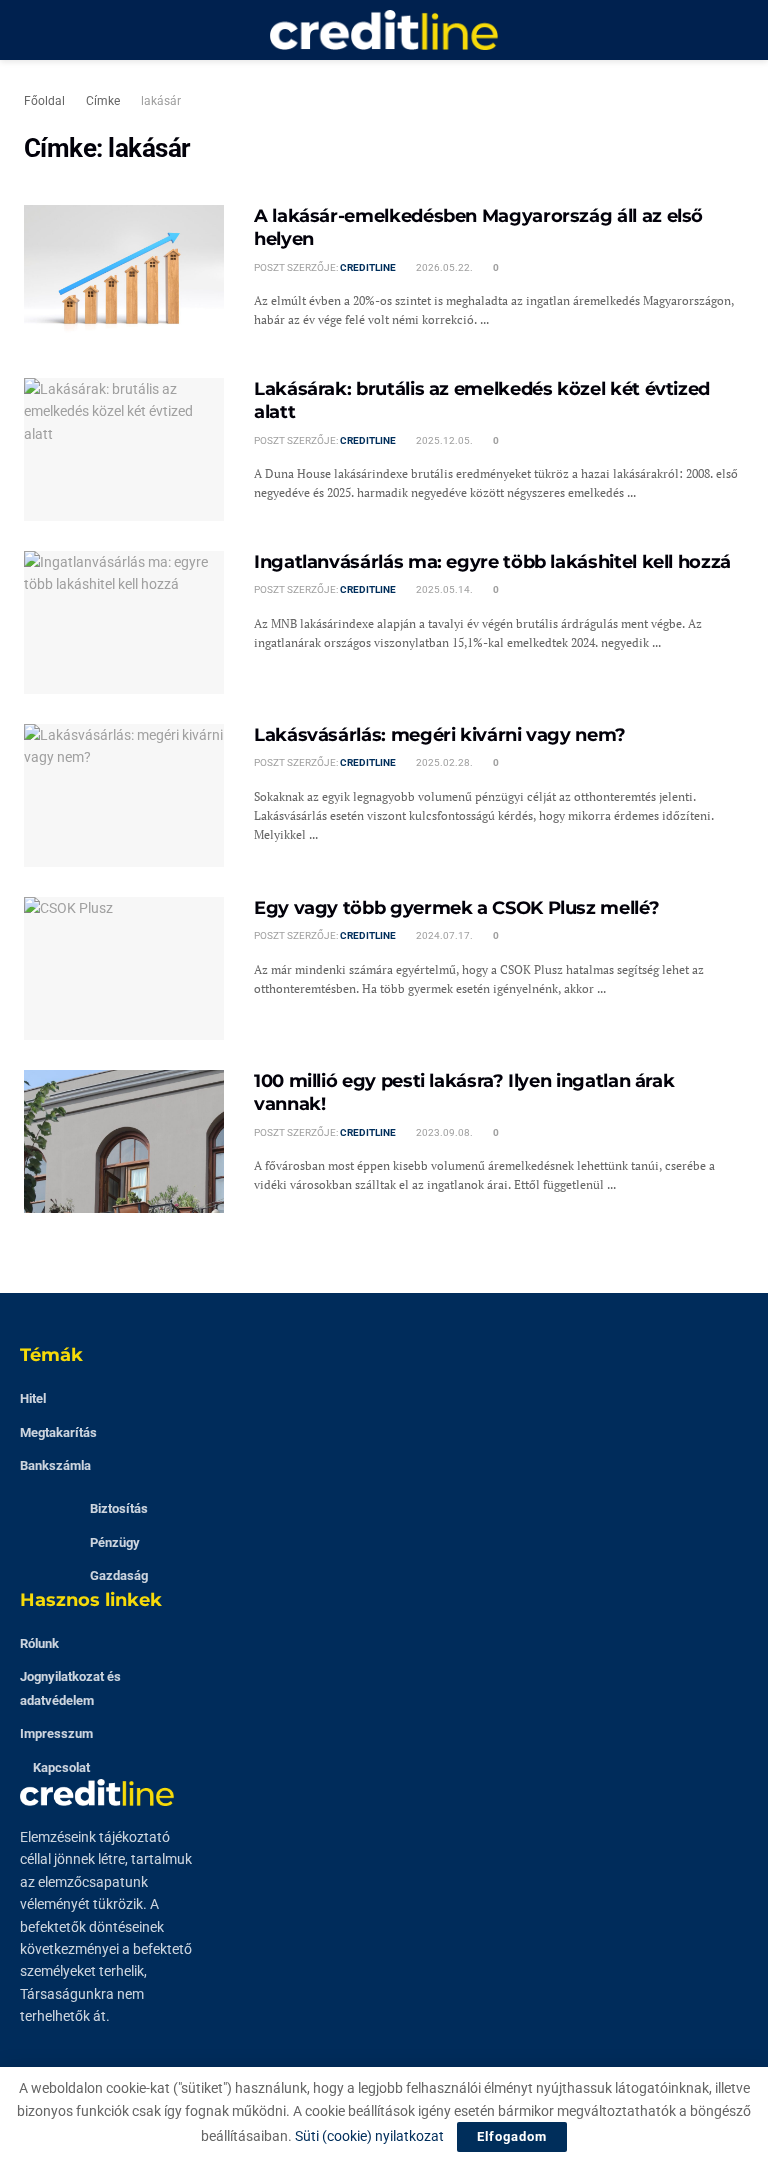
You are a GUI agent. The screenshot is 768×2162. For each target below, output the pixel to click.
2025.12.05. (443, 440)
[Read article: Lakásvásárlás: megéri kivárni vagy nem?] (124, 795)
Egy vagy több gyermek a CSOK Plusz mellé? (456, 908)
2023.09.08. (443, 1132)
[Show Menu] (32, 30)
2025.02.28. (443, 762)
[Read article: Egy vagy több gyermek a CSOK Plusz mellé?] (124, 968)
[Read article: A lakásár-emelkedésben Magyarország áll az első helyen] (124, 276)
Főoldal (44, 101)
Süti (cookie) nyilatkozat (369, 2136)
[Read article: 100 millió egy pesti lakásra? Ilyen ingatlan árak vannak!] (124, 1141)
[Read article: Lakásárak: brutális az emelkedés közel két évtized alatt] (124, 449)
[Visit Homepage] (384, 30)
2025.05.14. (443, 589)
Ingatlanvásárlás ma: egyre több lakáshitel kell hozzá (492, 562)
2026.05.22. (443, 267)
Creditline (368, 267)
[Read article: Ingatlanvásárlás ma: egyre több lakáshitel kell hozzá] (124, 622)
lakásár (161, 101)
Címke (103, 101)
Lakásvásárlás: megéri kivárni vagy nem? (440, 735)
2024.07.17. (443, 935)
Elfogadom (512, 2136)
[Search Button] (735, 30)
